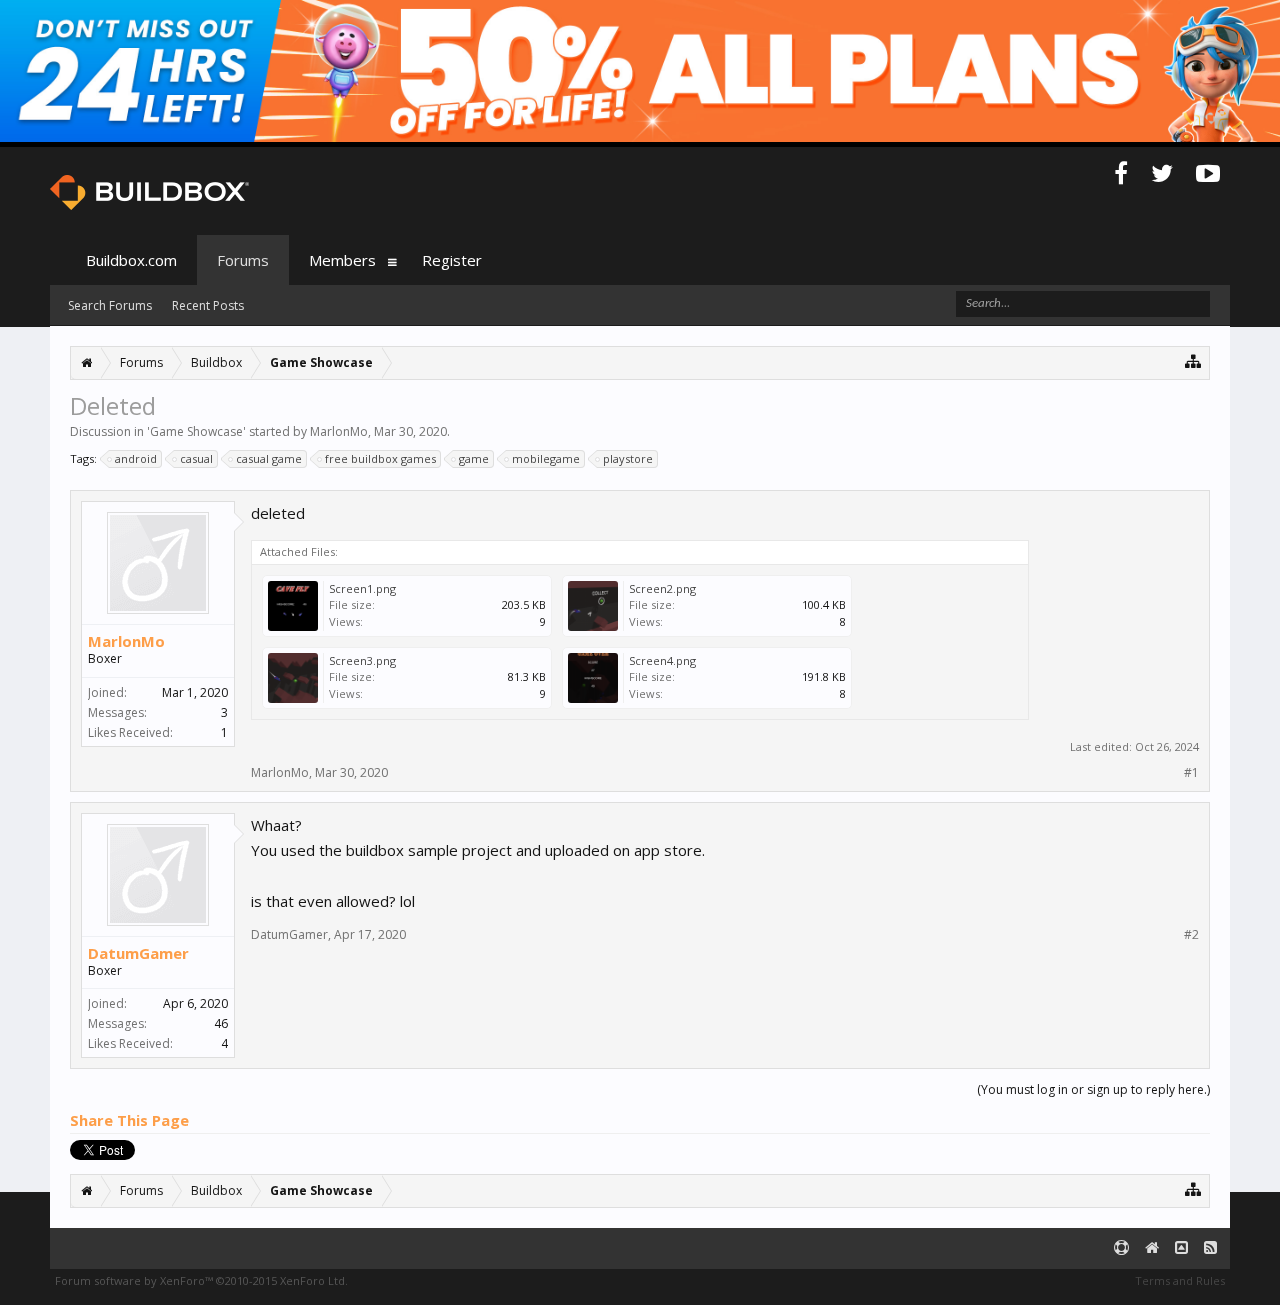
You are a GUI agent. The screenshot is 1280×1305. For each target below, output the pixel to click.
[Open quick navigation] (1193, 360)
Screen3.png (362, 660)
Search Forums (110, 305)
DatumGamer (138, 953)
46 (221, 1023)
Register (452, 260)
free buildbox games (380, 458)
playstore (628, 458)
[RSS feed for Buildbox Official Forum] (1210, 1248)
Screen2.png (662, 588)
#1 (1191, 773)
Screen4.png (662, 660)
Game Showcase (196, 431)
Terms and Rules (1180, 1280)
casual (196, 458)
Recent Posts (208, 305)
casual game (269, 458)
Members (342, 260)
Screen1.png (362, 588)
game (474, 458)
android (136, 458)
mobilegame (546, 458)
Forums (243, 260)
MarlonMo (339, 431)
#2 (1191, 935)
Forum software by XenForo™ (201, 1280)
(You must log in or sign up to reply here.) (1093, 1089)
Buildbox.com (131, 260)
